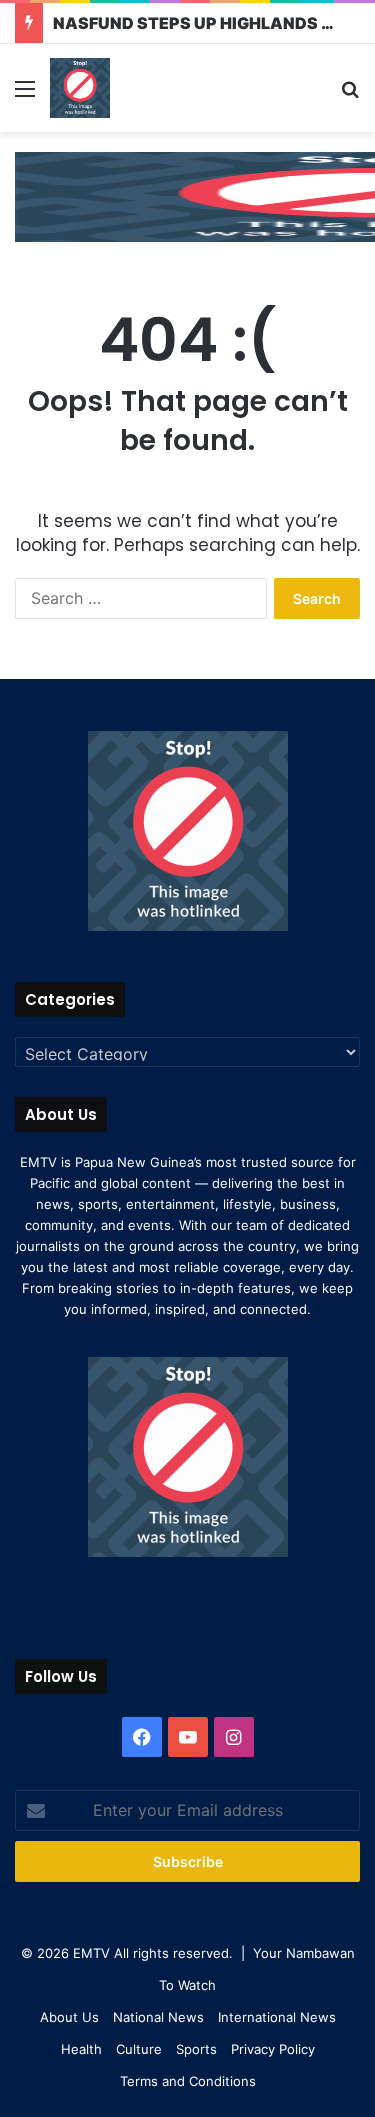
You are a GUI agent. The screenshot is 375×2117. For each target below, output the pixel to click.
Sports (196, 2049)
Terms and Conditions (188, 2081)
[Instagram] (234, 1737)
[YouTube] (188, 1737)
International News (277, 2017)
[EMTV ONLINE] (80, 88)
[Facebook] (142, 1737)
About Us (69, 2017)
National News (158, 2017)
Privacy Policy (273, 2049)
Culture (139, 2049)
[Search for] (350, 95)
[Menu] (25, 95)
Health (81, 2049)
